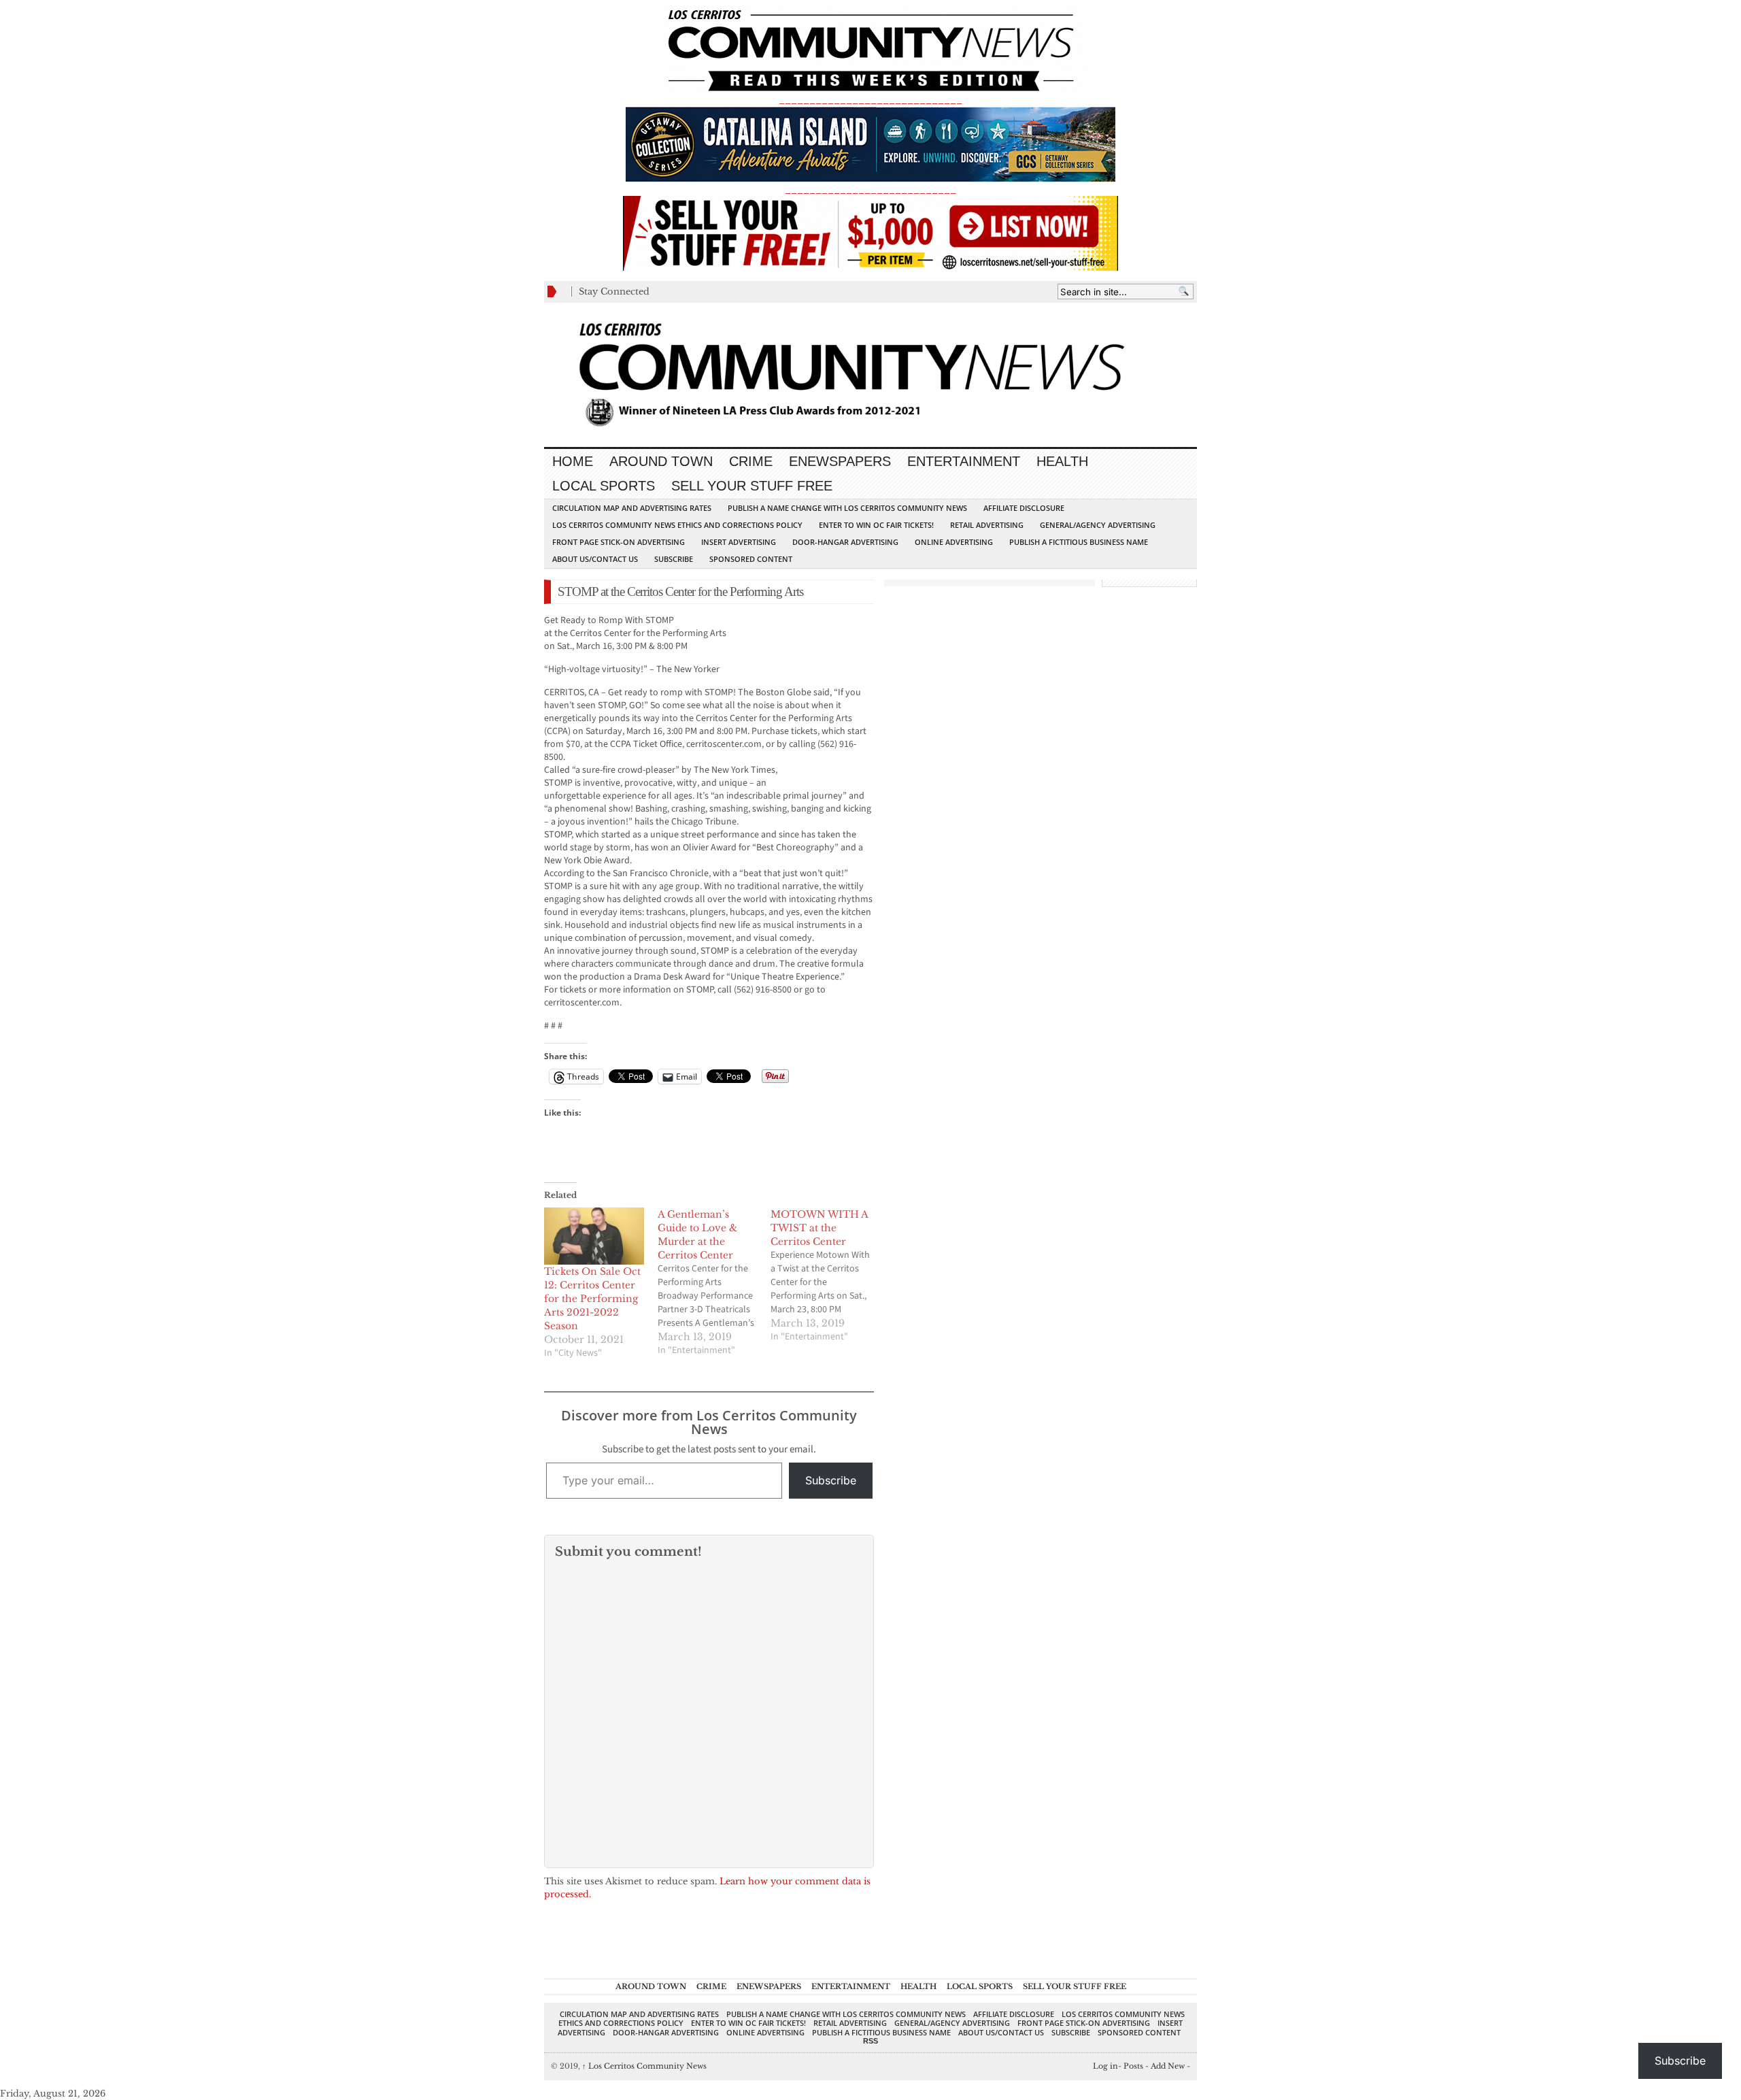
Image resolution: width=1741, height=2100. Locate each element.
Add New (1168, 2066)
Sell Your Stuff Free (752, 486)
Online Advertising (954, 542)
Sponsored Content (751, 559)
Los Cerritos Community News (644, 2066)
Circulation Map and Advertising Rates (632, 508)
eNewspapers (840, 461)
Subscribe (674, 559)
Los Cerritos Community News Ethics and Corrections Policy (677, 525)
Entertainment (964, 461)
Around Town (661, 461)
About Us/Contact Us (595, 559)
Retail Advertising (987, 525)
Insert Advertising (739, 542)
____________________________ (870, 189)
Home (573, 461)
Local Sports (604, 486)
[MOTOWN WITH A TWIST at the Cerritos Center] (827, 1276)
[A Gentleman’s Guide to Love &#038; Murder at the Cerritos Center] (714, 1282)
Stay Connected (614, 291)
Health (1062, 461)
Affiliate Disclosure (1024, 508)
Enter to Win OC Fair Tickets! (876, 525)
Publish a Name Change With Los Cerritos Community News (847, 508)
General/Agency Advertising (1098, 525)
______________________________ (870, 100)
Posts (1133, 2066)
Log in (1105, 2066)
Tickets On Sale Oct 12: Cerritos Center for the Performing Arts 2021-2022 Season (592, 1299)
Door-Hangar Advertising (845, 542)
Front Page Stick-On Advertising (619, 542)
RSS (870, 2041)
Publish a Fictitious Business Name (1079, 542)
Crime (751, 461)
